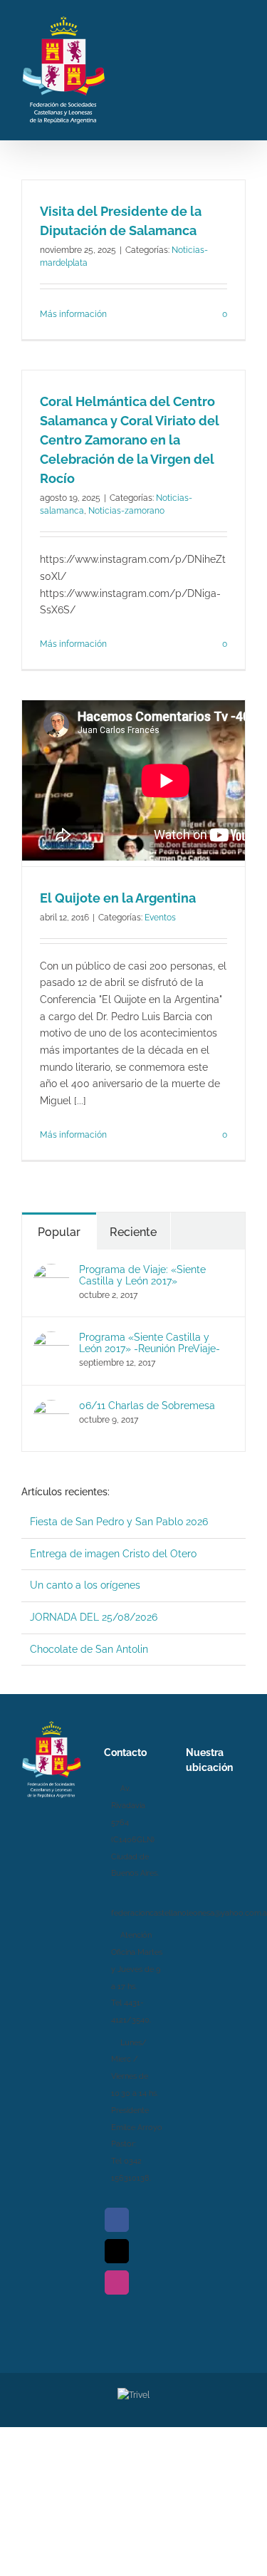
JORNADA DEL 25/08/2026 (94, 1617)
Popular (59, 1232)
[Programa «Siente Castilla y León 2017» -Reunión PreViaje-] (51, 1339)
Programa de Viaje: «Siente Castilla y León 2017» (142, 1275)
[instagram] (117, 2282)
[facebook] (117, 2220)
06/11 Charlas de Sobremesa (147, 1406)
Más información (73, 314)
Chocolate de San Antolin (89, 1649)
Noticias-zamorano (126, 511)
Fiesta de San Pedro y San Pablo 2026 (119, 1522)
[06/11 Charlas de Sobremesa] (51, 1408)
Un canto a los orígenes (85, 1585)
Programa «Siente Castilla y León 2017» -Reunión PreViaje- (150, 1343)
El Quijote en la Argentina (118, 898)
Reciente (133, 1232)
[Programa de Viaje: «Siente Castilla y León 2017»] (51, 1272)
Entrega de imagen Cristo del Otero (113, 1554)
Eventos (160, 918)
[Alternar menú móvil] (240, 68)
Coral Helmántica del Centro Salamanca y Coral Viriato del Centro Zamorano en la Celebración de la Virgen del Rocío (130, 440)
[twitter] (117, 2251)
